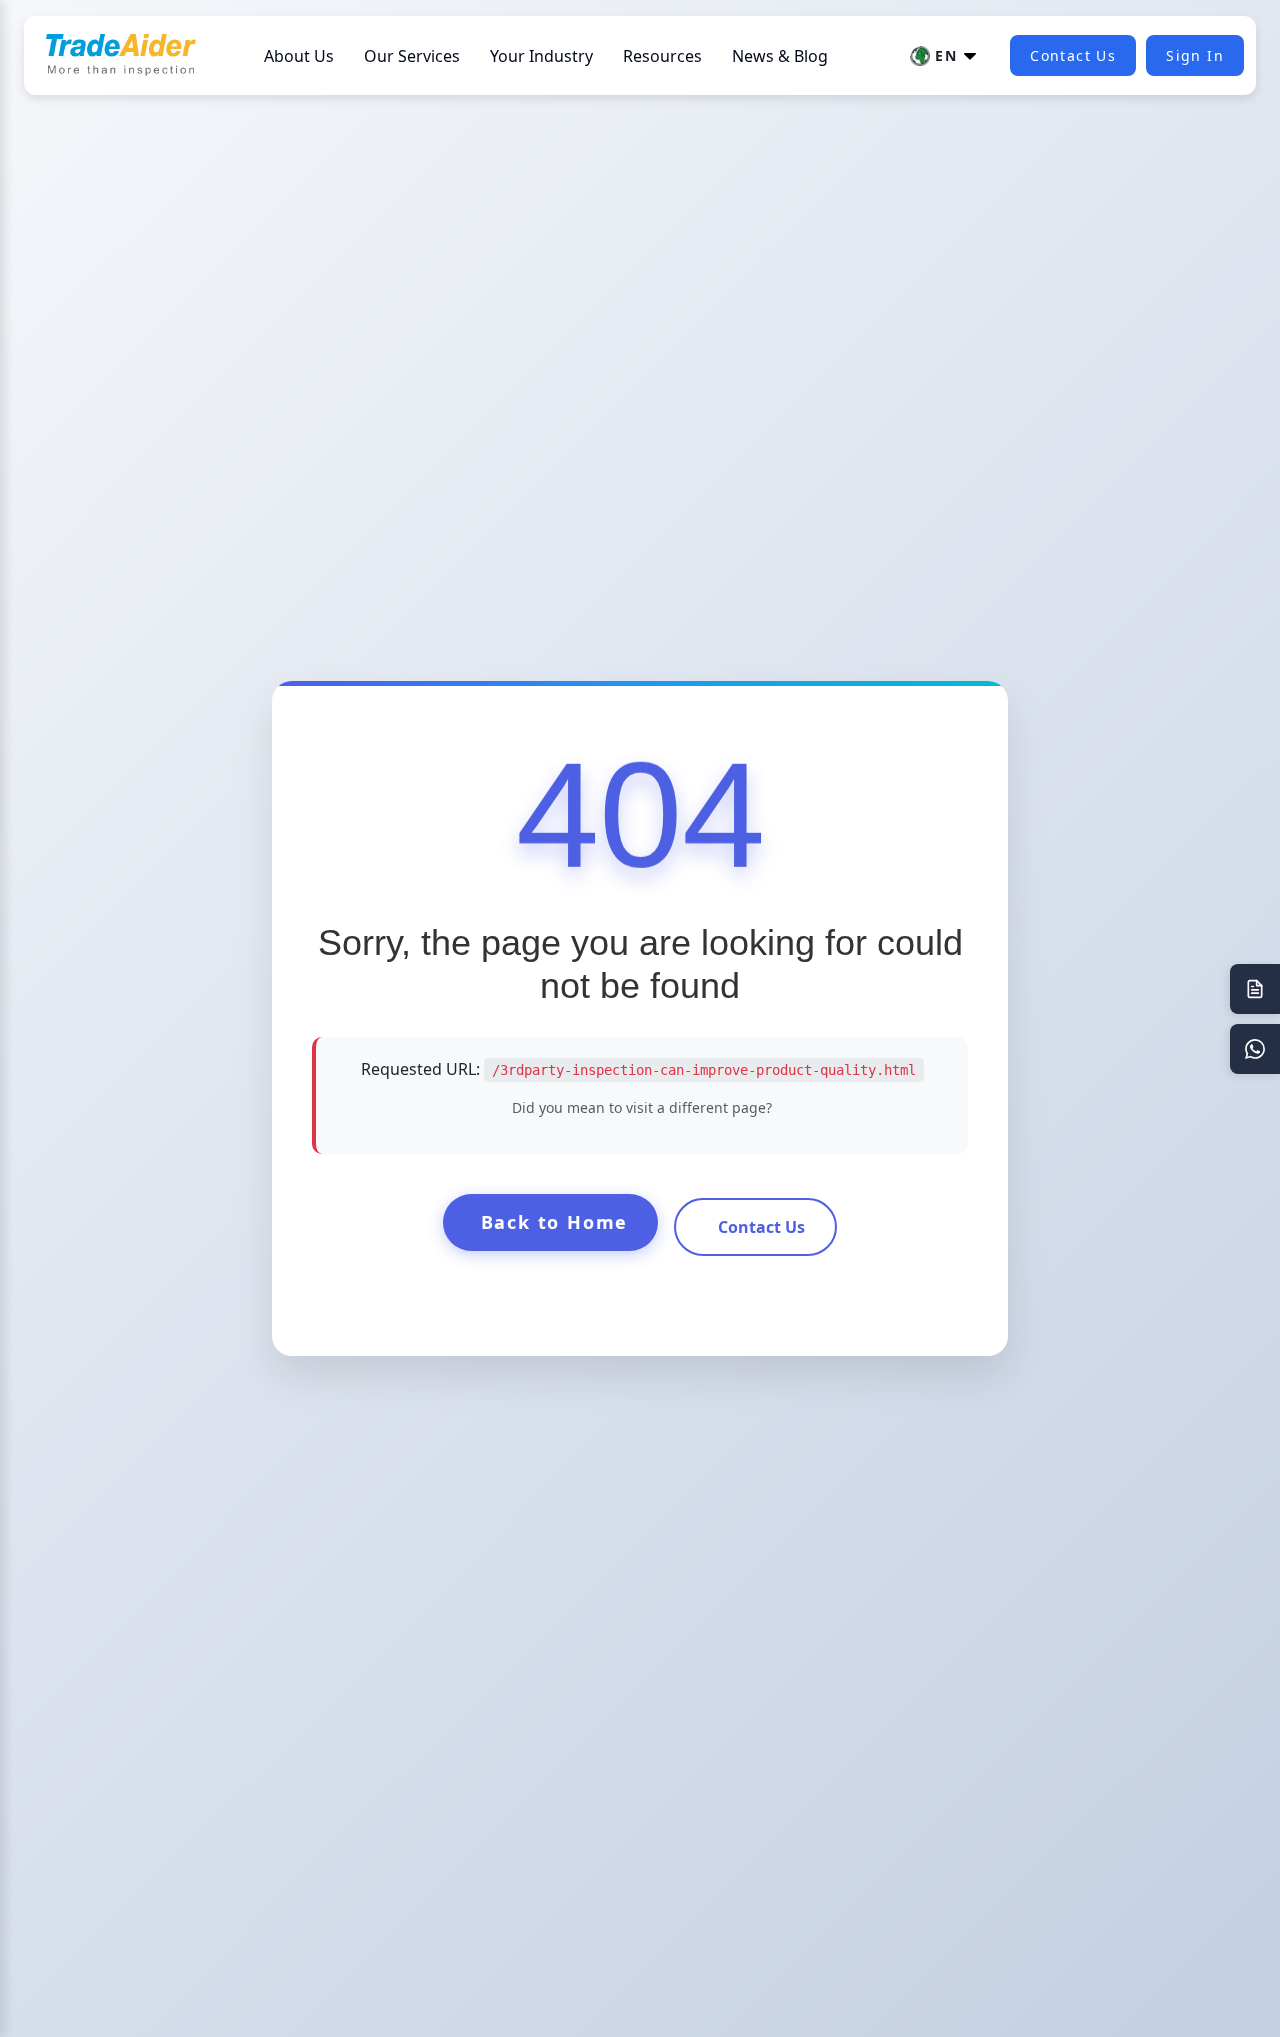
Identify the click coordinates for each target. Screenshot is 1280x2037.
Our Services (412, 56)
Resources (662, 56)
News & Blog (780, 56)
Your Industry (541, 56)
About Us (299, 56)
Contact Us (1073, 55)
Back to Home (555, 1222)
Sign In (1195, 55)
